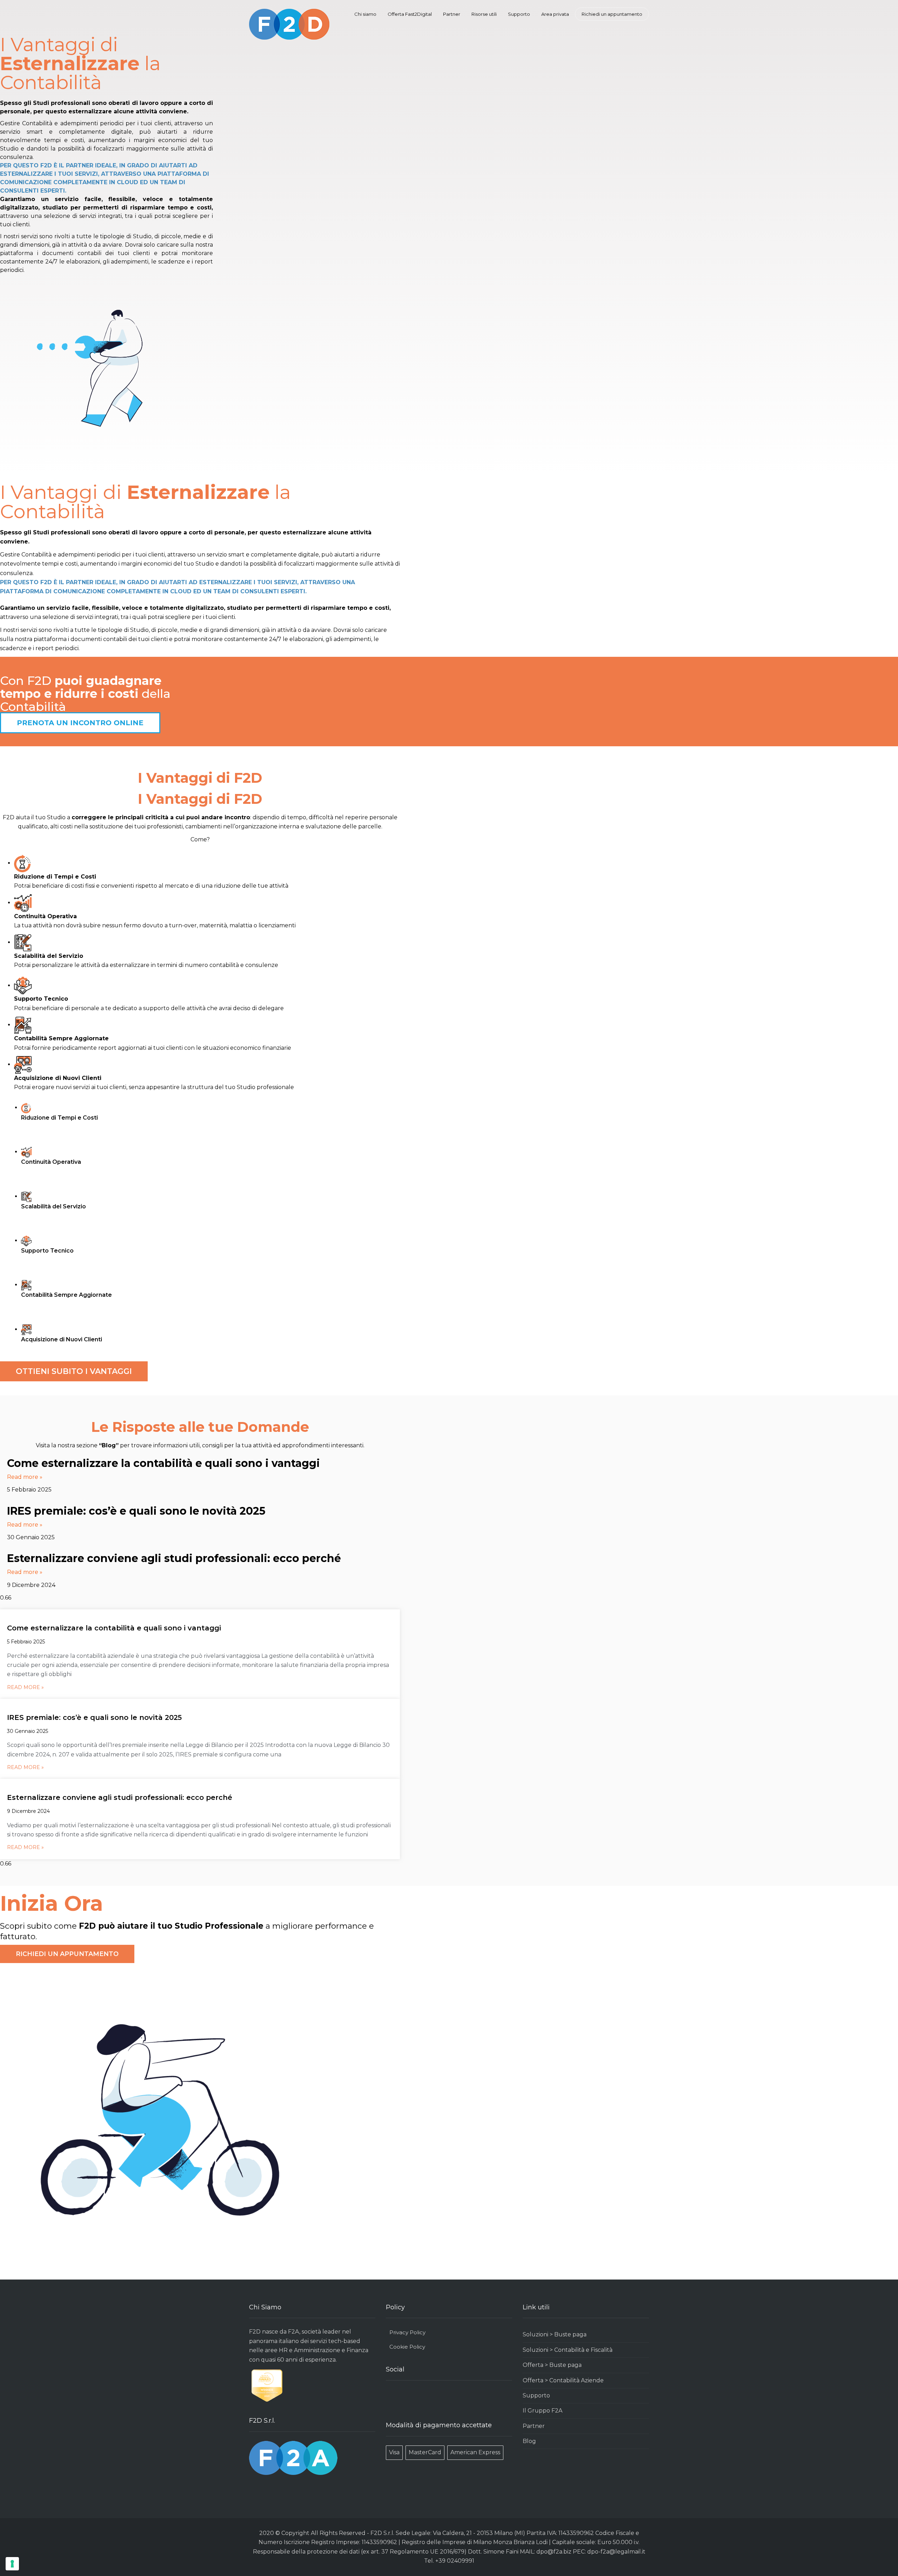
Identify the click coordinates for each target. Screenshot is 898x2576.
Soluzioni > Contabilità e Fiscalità (568, 2350)
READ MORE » (25, 1687)
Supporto (519, 14)
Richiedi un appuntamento (612, 14)
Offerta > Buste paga (552, 2365)
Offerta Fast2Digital (410, 14)
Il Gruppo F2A (542, 2411)
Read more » (25, 1477)
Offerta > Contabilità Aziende (563, 2380)
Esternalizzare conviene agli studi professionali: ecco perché (174, 1558)
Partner (452, 14)
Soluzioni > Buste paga (555, 2334)
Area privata (555, 14)
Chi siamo (365, 14)
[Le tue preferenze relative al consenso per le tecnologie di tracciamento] (12, 2564)
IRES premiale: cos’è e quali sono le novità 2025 (136, 1511)
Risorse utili (484, 14)
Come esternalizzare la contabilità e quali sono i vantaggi (163, 1463)
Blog (529, 2441)
